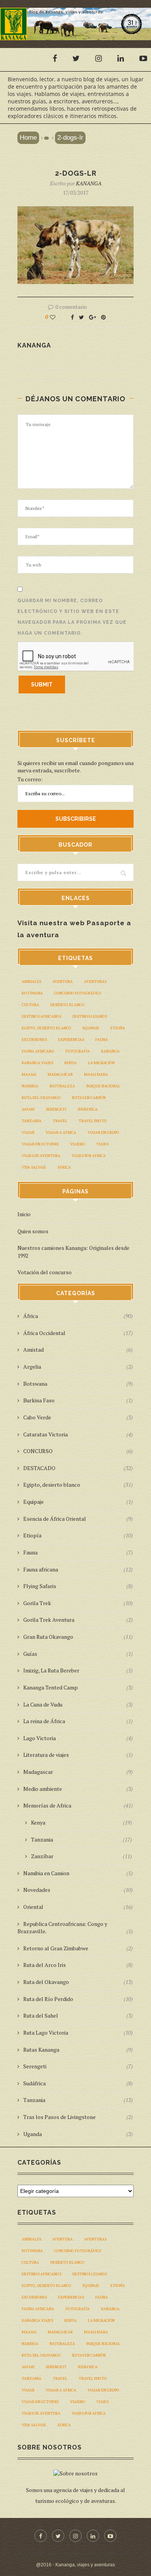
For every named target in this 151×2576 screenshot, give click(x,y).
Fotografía (78, 1051)
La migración (101, 1063)
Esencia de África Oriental (78, 1519)
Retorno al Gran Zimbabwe (78, 1948)
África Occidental (78, 1333)
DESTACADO (78, 1468)
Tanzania (32, 1121)
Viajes (102, 1144)
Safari (28, 1109)
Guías (78, 1654)
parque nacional (103, 1086)
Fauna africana (78, 1569)
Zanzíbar (82, 1856)
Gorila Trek (78, 1603)
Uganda (78, 2134)
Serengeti (56, 1109)
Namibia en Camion (78, 1873)
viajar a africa (61, 1132)
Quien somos (33, 1231)
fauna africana (38, 1051)
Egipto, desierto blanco (46, 1028)
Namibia (30, 1086)
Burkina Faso (78, 1400)
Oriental (78, 1907)
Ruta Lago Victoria (78, 2033)
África (64, 1167)
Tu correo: (30, 779)
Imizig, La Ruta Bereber (78, 1670)
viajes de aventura (41, 1156)
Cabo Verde (78, 1417)
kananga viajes (37, 1063)
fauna (102, 1040)
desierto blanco (67, 1005)
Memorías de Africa (78, 1805)
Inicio (24, 1214)
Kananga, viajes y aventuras (85, 2565)
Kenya (70, 1063)
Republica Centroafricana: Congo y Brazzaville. (75, 1928)
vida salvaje (34, 1167)
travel (60, 1121)
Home (28, 138)
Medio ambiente (78, 1789)
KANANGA (89, 183)
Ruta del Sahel (78, 2015)
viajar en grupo (103, 1132)
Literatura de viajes (78, 1755)
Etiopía (118, 1028)
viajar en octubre (40, 1144)
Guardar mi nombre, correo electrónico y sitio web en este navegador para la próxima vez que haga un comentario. (72, 617)
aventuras (95, 982)
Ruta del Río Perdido (78, 1999)
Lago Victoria (78, 1738)
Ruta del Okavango (41, 1098)
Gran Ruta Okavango (78, 1637)
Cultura (30, 1005)
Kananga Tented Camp (78, 1687)
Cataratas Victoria (78, 1434)
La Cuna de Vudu (78, 1704)
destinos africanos (41, 1016)
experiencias (71, 1040)
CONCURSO (78, 1451)
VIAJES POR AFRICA (89, 1156)
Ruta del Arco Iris (78, 1965)
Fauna (78, 1552)
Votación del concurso (45, 1272)
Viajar (28, 1132)
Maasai (29, 1074)
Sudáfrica (88, 1109)
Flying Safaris (78, 1586)
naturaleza (62, 1086)
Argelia (78, 1367)
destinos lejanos (90, 1016)
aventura (63, 982)
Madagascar (78, 1772)
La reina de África (78, 1721)
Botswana (32, 993)
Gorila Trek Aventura (78, 1620)
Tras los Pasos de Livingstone (78, 2117)
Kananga (110, 1051)
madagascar (60, 1074)
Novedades (78, 1890)
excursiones (34, 1040)
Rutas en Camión (89, 1098)
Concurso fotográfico (78, 993)
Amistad (78, 1350)
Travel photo (93, 1121)
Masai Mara (96, 1074)
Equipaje (91, 1028)
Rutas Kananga (78, 2050)
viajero (78, 1144)
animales (31, 982)
